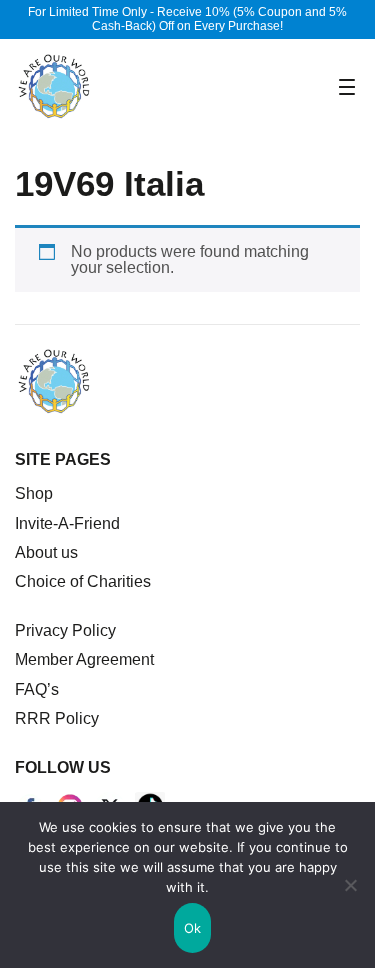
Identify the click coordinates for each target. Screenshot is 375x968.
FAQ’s (37, 689)
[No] (350, 885)
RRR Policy (57, 718)
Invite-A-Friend (67, 523)
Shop (34, 493)
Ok (193, 928)
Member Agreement (84, 659)
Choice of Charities (83, 581)
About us (46, 552)
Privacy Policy (65, 630)
